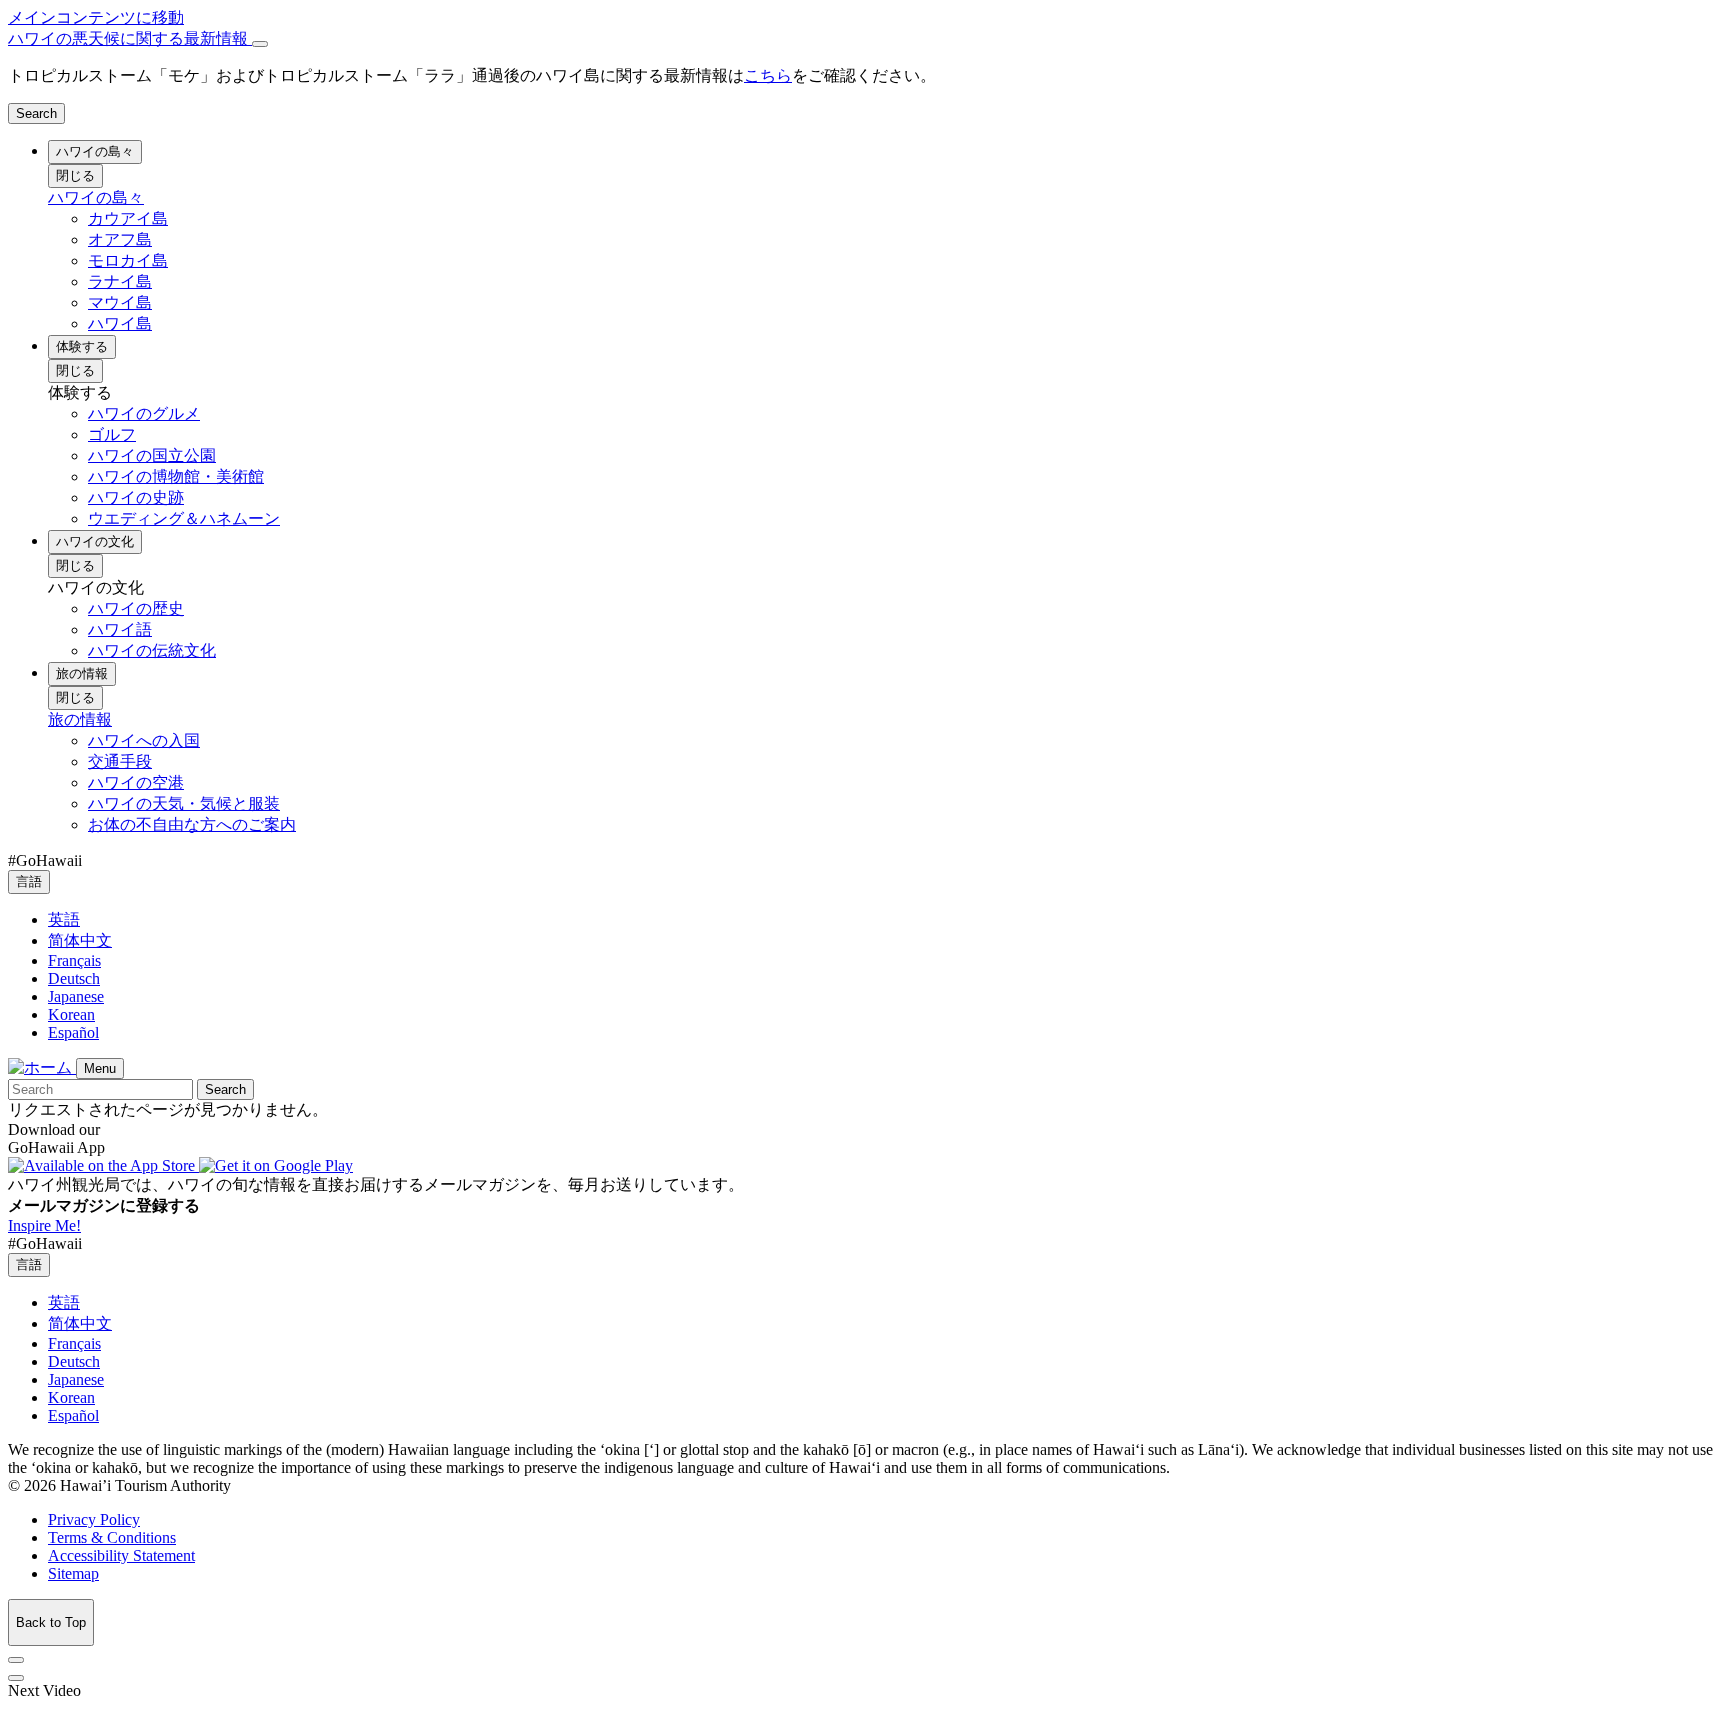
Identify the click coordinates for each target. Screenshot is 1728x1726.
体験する (82, 346)
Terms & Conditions (112, 1537)
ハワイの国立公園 (152, 455)
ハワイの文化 (95, 541)
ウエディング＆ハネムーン (184, 518)
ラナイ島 (120, 281)
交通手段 (120, 761)
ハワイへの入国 (144, 740)
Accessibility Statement (121, 1555)
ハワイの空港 (136, 782)
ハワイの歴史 (136, 608)
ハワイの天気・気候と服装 (184, 803)
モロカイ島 (128, 260)
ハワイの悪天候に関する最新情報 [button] (130, 38)
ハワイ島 (120, 323)
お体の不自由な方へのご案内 (192, 824)
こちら (768, 75)
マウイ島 (120, 302)
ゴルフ (112, 434)
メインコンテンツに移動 (96, 17)
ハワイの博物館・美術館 (176, 476)
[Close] (260, 44)
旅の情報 (82, 673)
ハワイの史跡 (136, 497)
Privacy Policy (94, 1519)
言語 (29, 881)
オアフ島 (120, 239)
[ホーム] (42, 1067)
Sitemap (73, 1573)
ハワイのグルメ (144, 413)
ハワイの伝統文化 (152, 650)
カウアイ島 (128, 218)
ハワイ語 (120, 629)
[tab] (864, 39)
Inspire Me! (44, 1225)
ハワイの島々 (95, 151)
